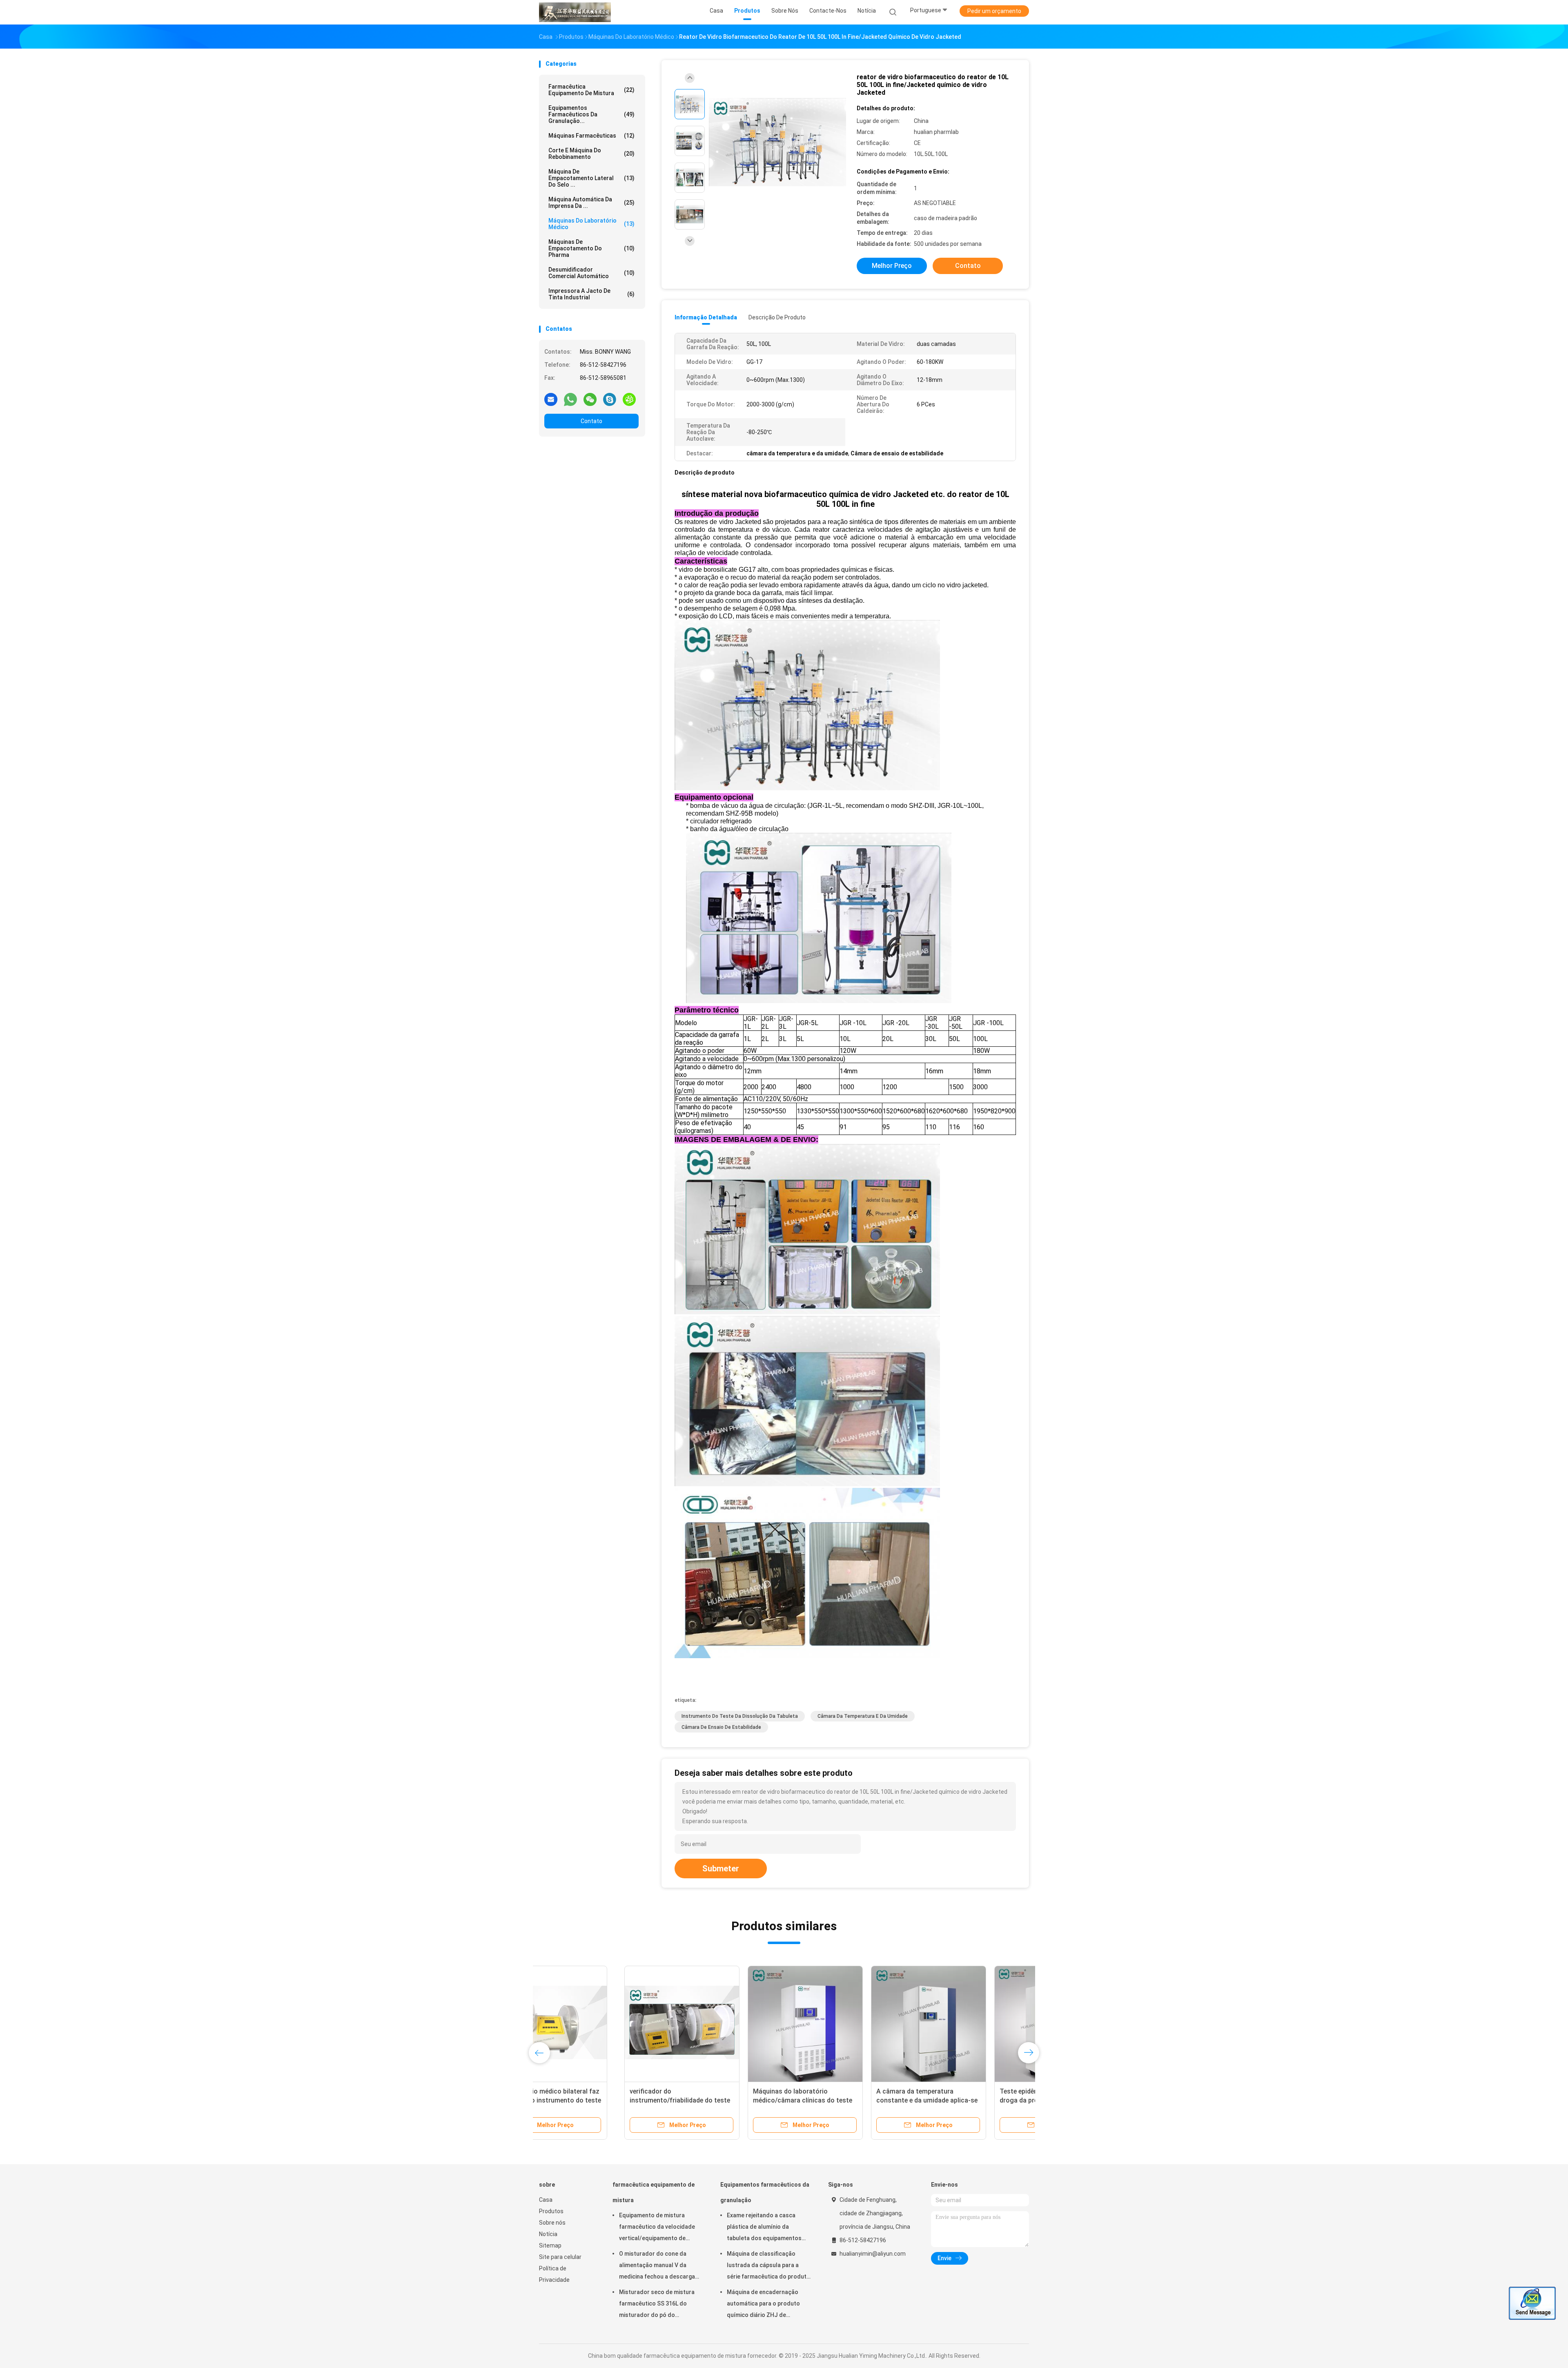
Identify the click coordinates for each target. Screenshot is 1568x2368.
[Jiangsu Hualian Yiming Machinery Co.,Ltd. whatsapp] (570, 399)
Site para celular (560, 2257)
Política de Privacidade (554, 2274)
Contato (591, 421)
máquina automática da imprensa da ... (591, 203)
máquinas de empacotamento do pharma (591, 248)
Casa (546, 2200)
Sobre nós (552, 2223)
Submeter (721, 1869)
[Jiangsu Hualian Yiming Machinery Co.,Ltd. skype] (610, 399)
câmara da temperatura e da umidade (863, 1716)
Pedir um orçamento (994, 11)
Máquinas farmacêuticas (591, 136)
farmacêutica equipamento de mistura (591, 90)
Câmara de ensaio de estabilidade (721, 1727)
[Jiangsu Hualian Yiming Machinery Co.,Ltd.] (575, 12)
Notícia (548, 2234)
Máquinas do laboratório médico (591, 224)
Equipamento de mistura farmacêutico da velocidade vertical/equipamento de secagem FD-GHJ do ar (657, 2228)
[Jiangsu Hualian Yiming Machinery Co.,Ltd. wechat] (590, 399)
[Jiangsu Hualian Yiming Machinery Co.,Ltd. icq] (629, 399)
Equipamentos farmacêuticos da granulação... (591, 114)
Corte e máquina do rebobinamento (591, 154)
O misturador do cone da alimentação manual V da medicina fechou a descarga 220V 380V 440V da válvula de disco (659, 2266)
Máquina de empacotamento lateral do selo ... (591, 178)
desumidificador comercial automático (591, 273)
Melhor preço (892, 266)
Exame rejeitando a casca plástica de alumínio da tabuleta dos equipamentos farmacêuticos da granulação (767, 2228)
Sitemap (550, 2245)
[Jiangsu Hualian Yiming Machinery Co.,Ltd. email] (551, 399)
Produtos (551, 2211)
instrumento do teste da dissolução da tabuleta (740, 1716)
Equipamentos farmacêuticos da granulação (765, 2192)
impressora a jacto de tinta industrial (591, 294)
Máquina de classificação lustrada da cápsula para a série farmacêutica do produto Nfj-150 (768, 2266)
